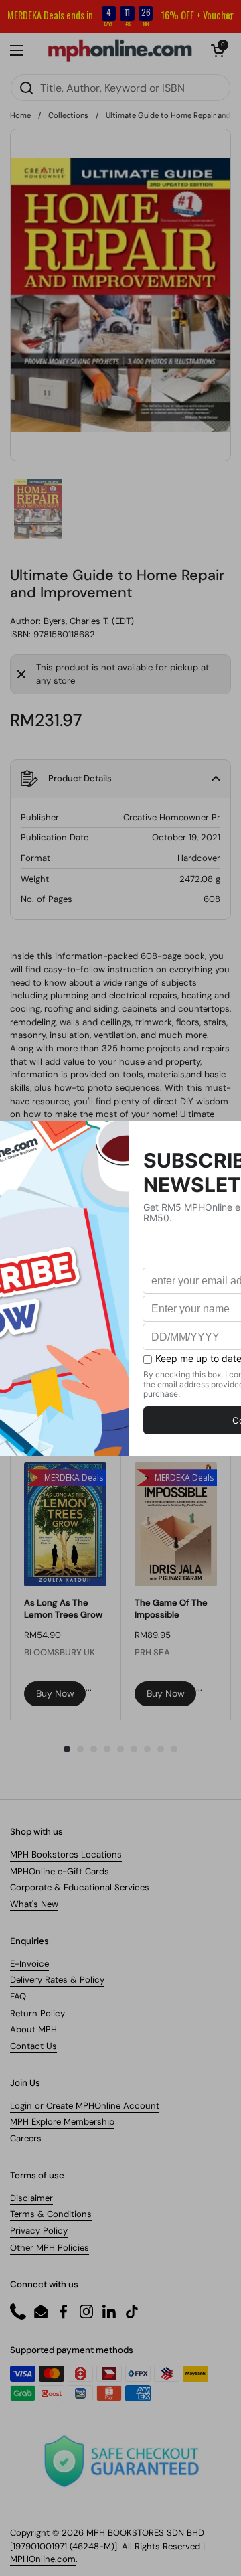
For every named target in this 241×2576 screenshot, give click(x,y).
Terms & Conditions (51, 2214)
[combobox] (120, 88)
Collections (68, 115)
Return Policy (37, 2013)
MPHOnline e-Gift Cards (60, 1871)
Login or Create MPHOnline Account (85, 2106)
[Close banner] (228, 17)
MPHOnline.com (43, 2559)
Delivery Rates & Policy (57, 1980)
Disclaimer (31, 2198)
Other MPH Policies (50, 2248)
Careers (26, 2138)
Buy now (55, 1693)
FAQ (18, 1996)
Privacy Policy (39, 2231)
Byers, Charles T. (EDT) (89, 621)
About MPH (33, 2029)
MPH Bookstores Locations (66, 1854)
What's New (34, 1904)
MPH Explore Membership (62, 2122)
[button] (218, 50)
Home (20, 115)
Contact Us (33, 2046)
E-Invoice (29, 1964)
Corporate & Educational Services (80, 1887)
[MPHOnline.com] (120, 50)
